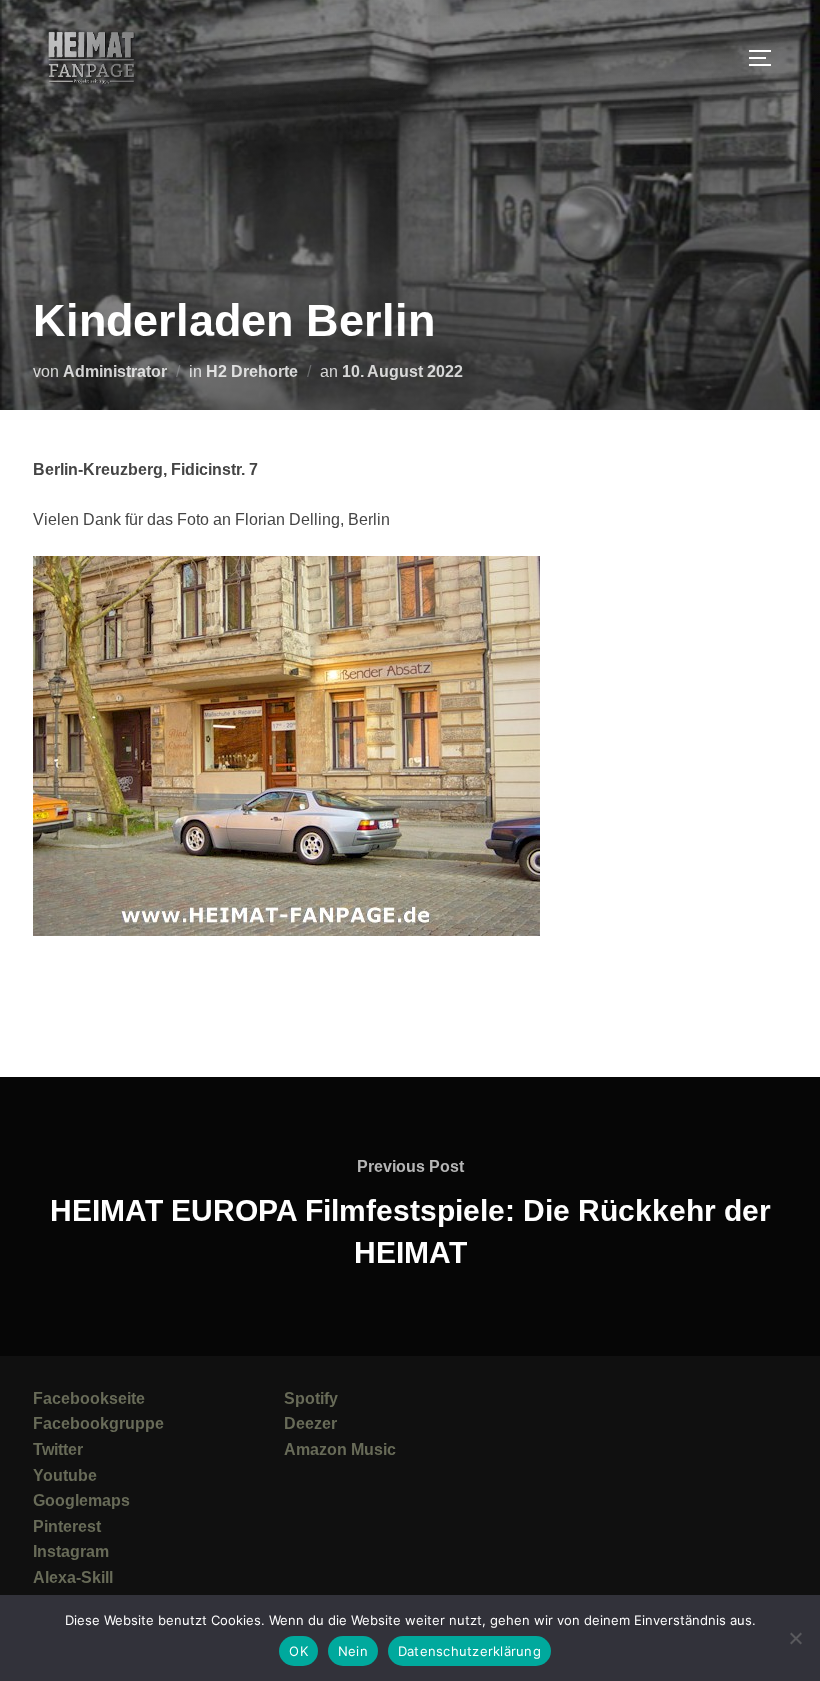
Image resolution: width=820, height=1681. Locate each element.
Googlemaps (81, 1500)
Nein (353, 1651)
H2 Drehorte (252, 371)
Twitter (58, 1449)
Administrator (115, 371)
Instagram (71, 1551)
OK (298, 1651)
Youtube (65, 1475)
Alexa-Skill (73, 1577)
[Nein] (795, 1638)
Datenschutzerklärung (469, 1651)
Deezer (310, 1423)
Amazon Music (340, 1449)
